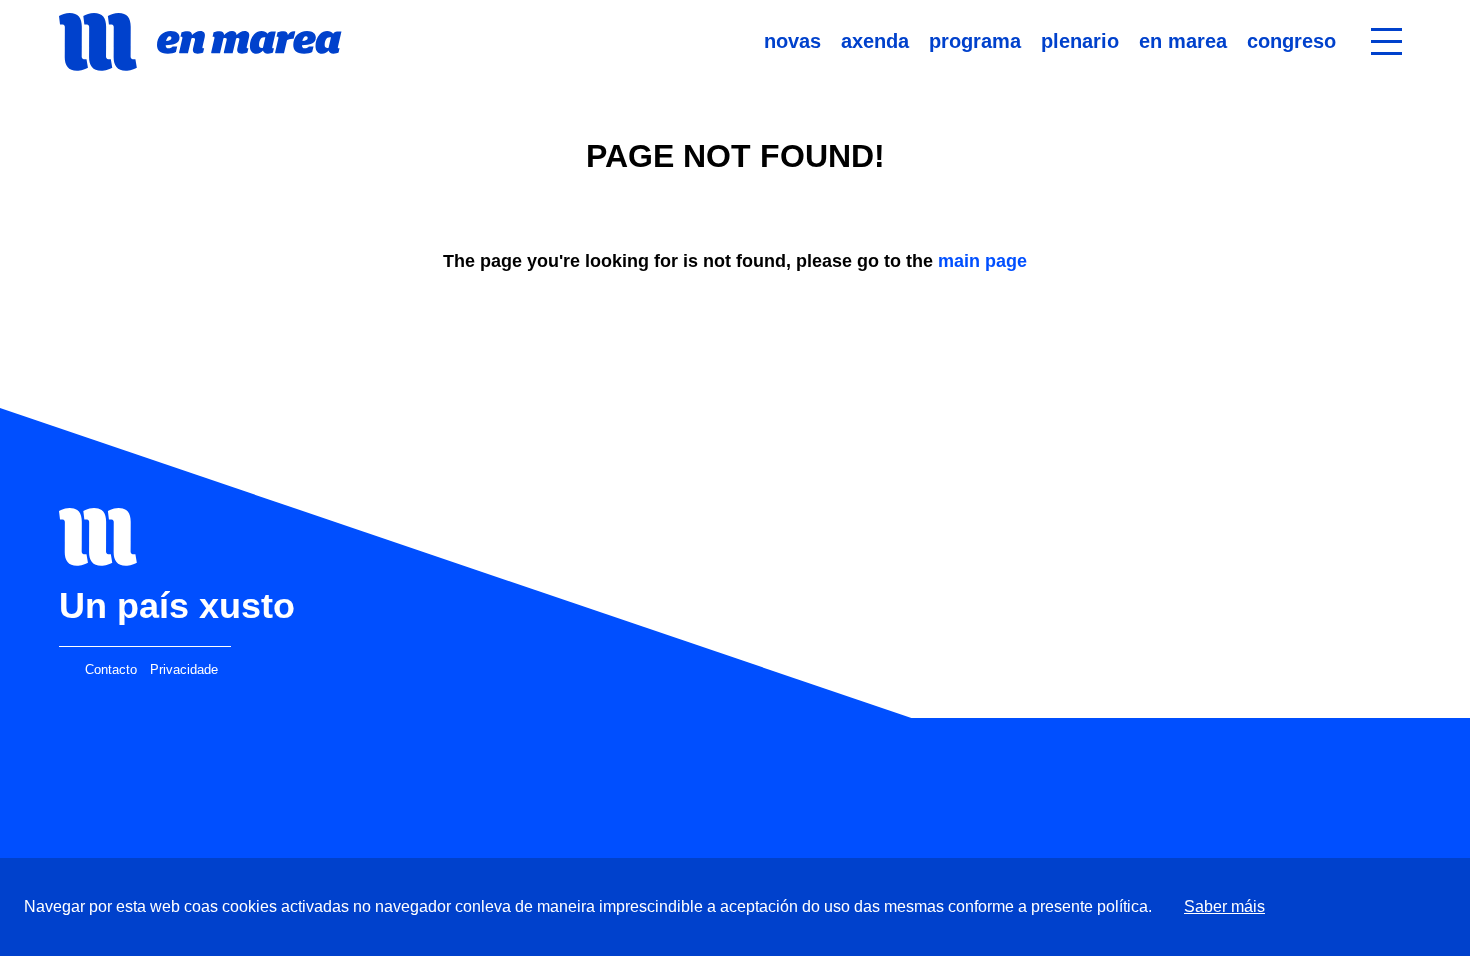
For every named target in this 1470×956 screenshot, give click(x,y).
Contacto (111, 670)
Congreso (1291, 41)
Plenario (1080, 41)
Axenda (875, 41)
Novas (792, 41)
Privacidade (184, 670)
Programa (975, 41)
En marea (1183, 41)
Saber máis (1224, 906)
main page (982, 261)
